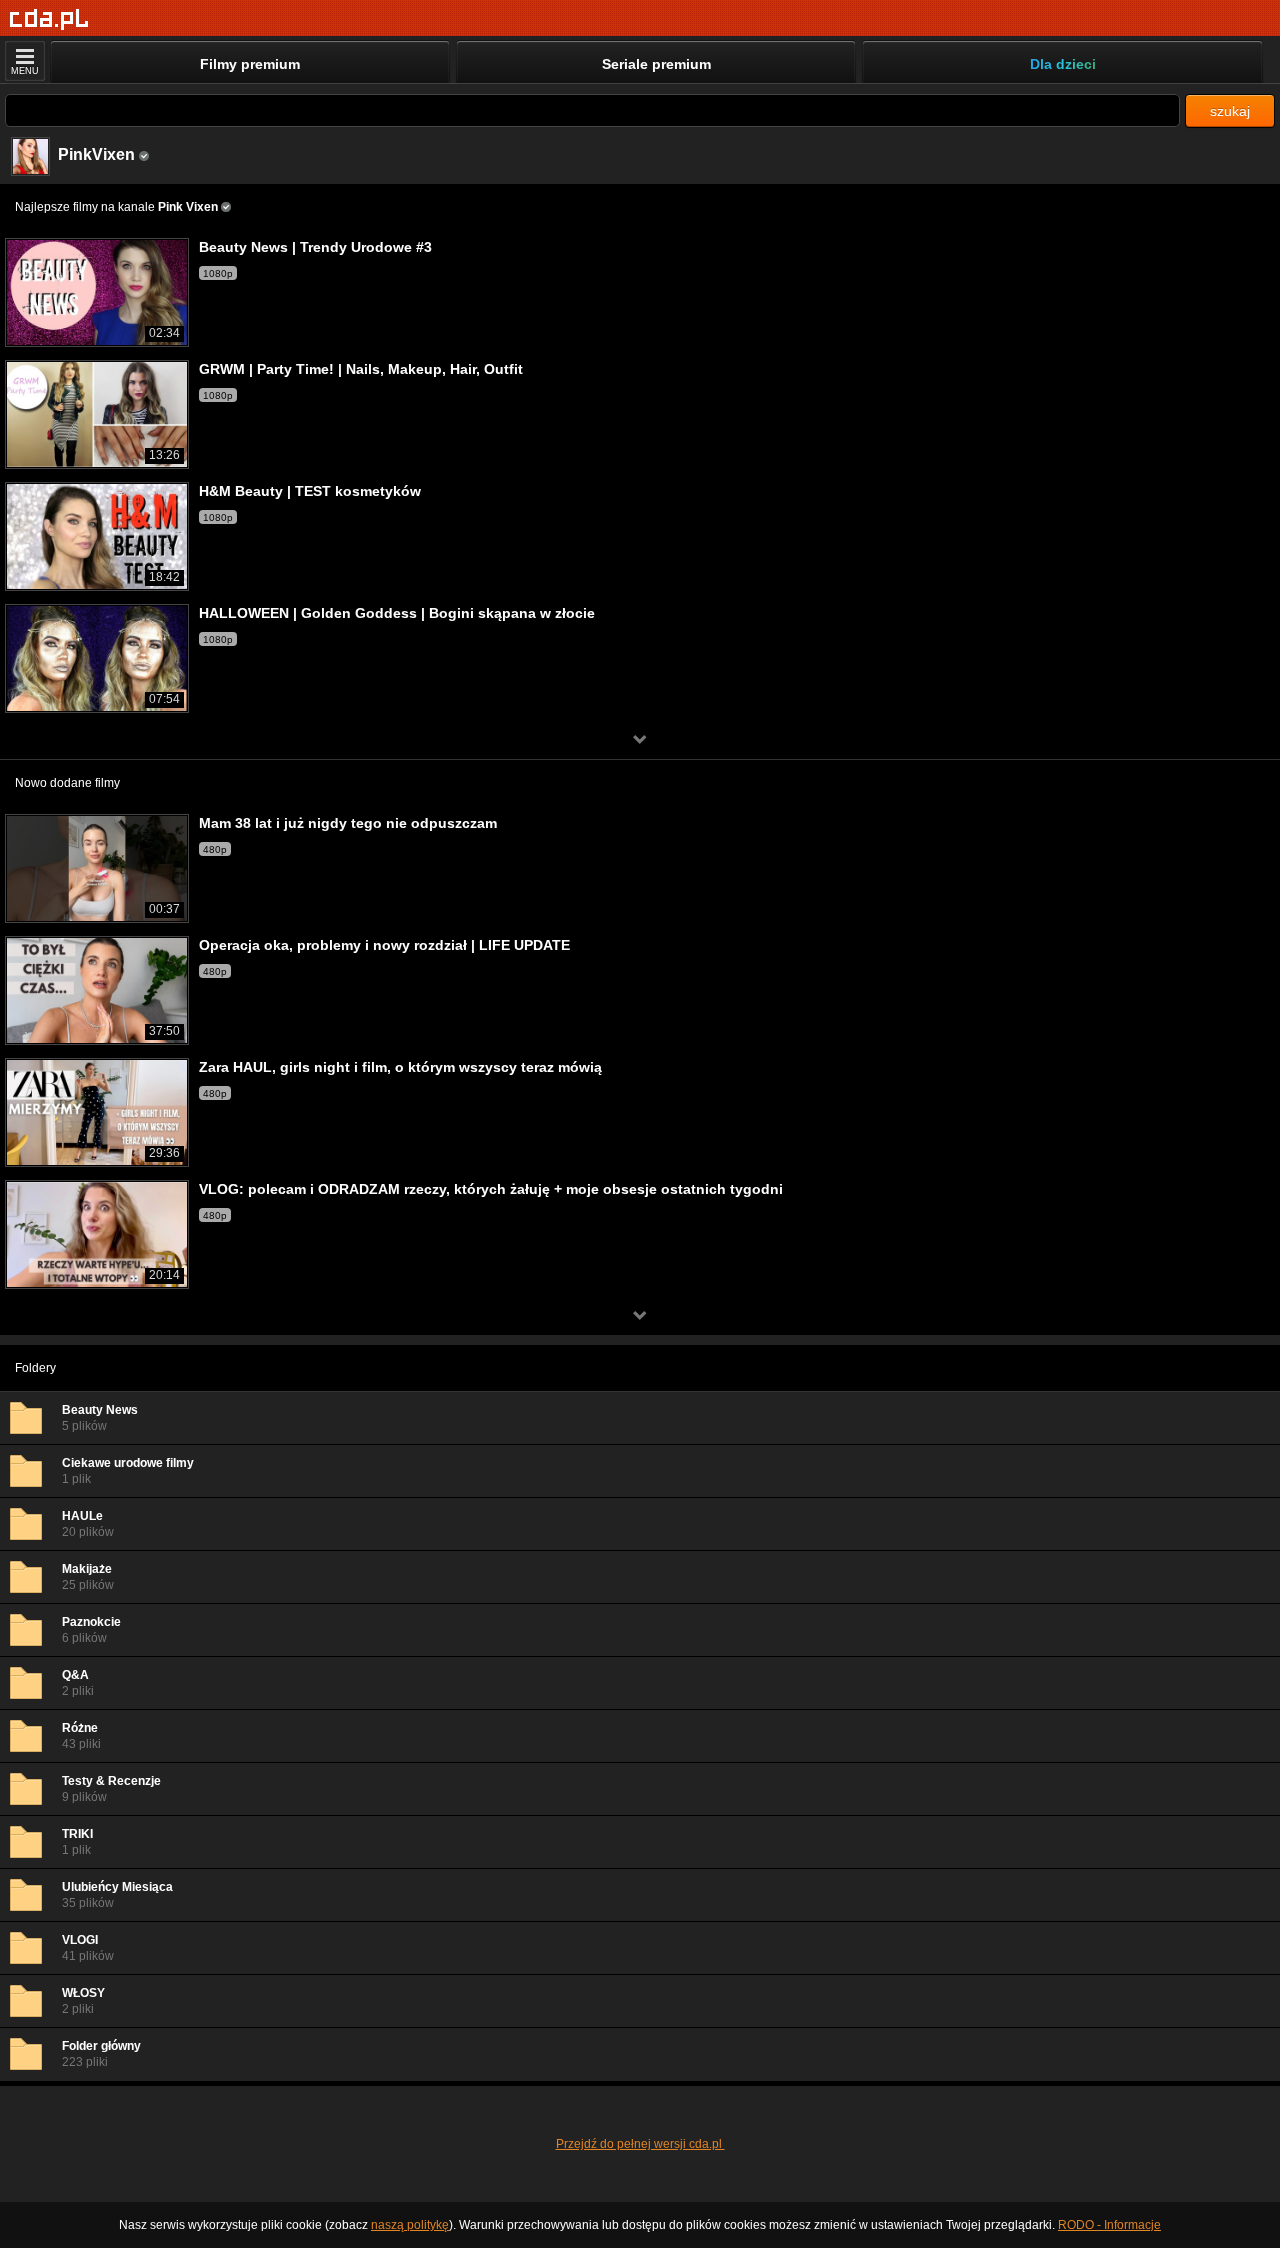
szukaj (1230, 111)
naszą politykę (410, 2225)
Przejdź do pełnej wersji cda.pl (640, 2144)
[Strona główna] (49, 19)
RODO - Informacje (1109, 2225)
